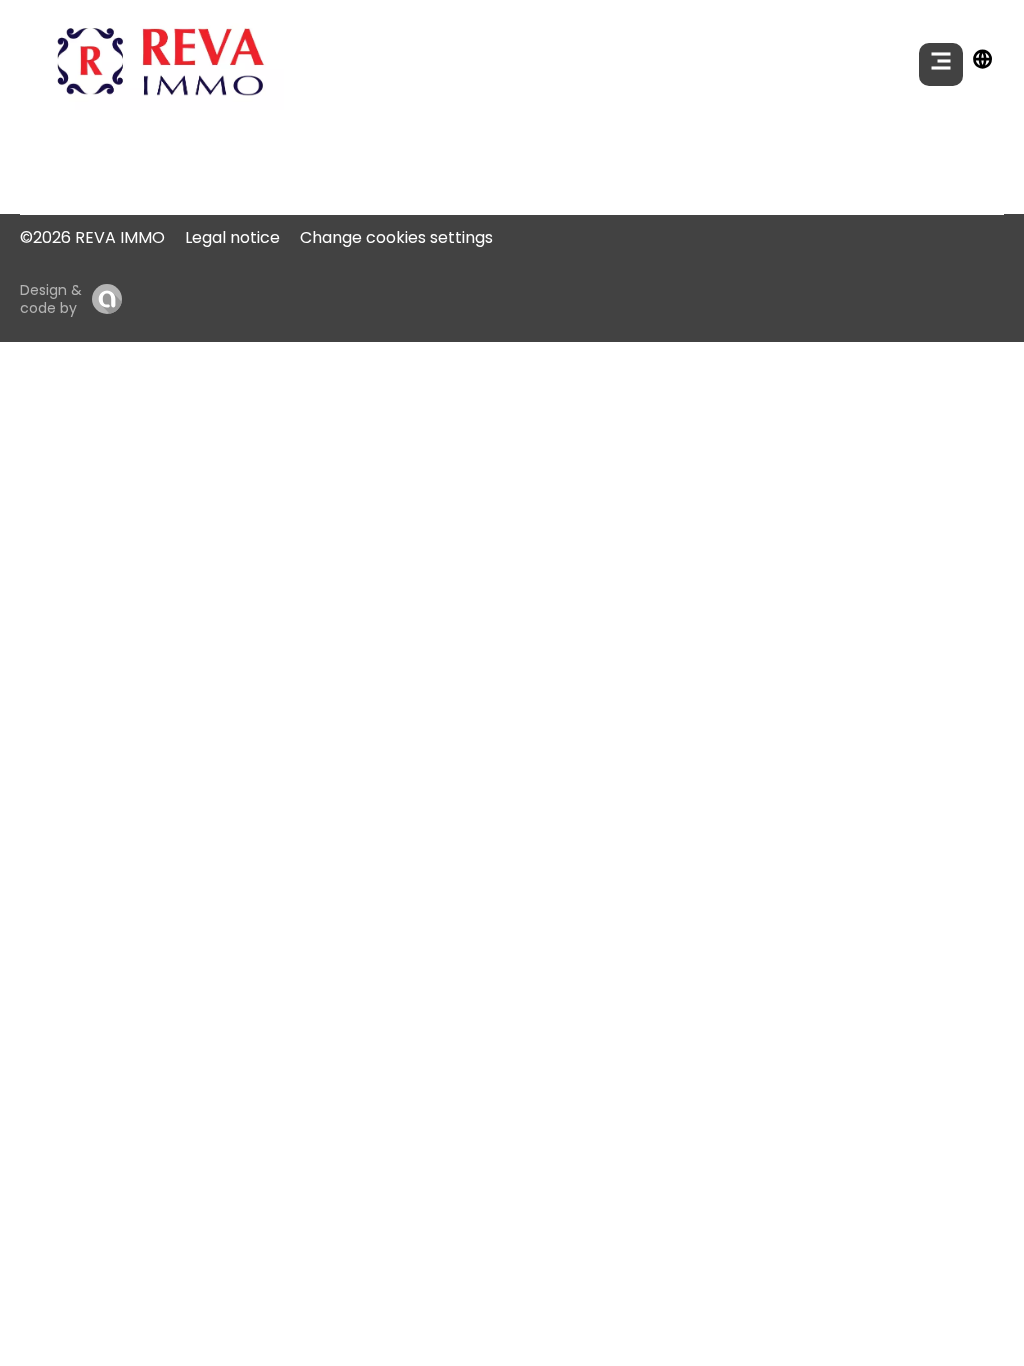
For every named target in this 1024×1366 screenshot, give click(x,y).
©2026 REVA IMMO (92, 237)
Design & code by (51, 299)
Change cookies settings (396, 237)
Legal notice (232, 237)
